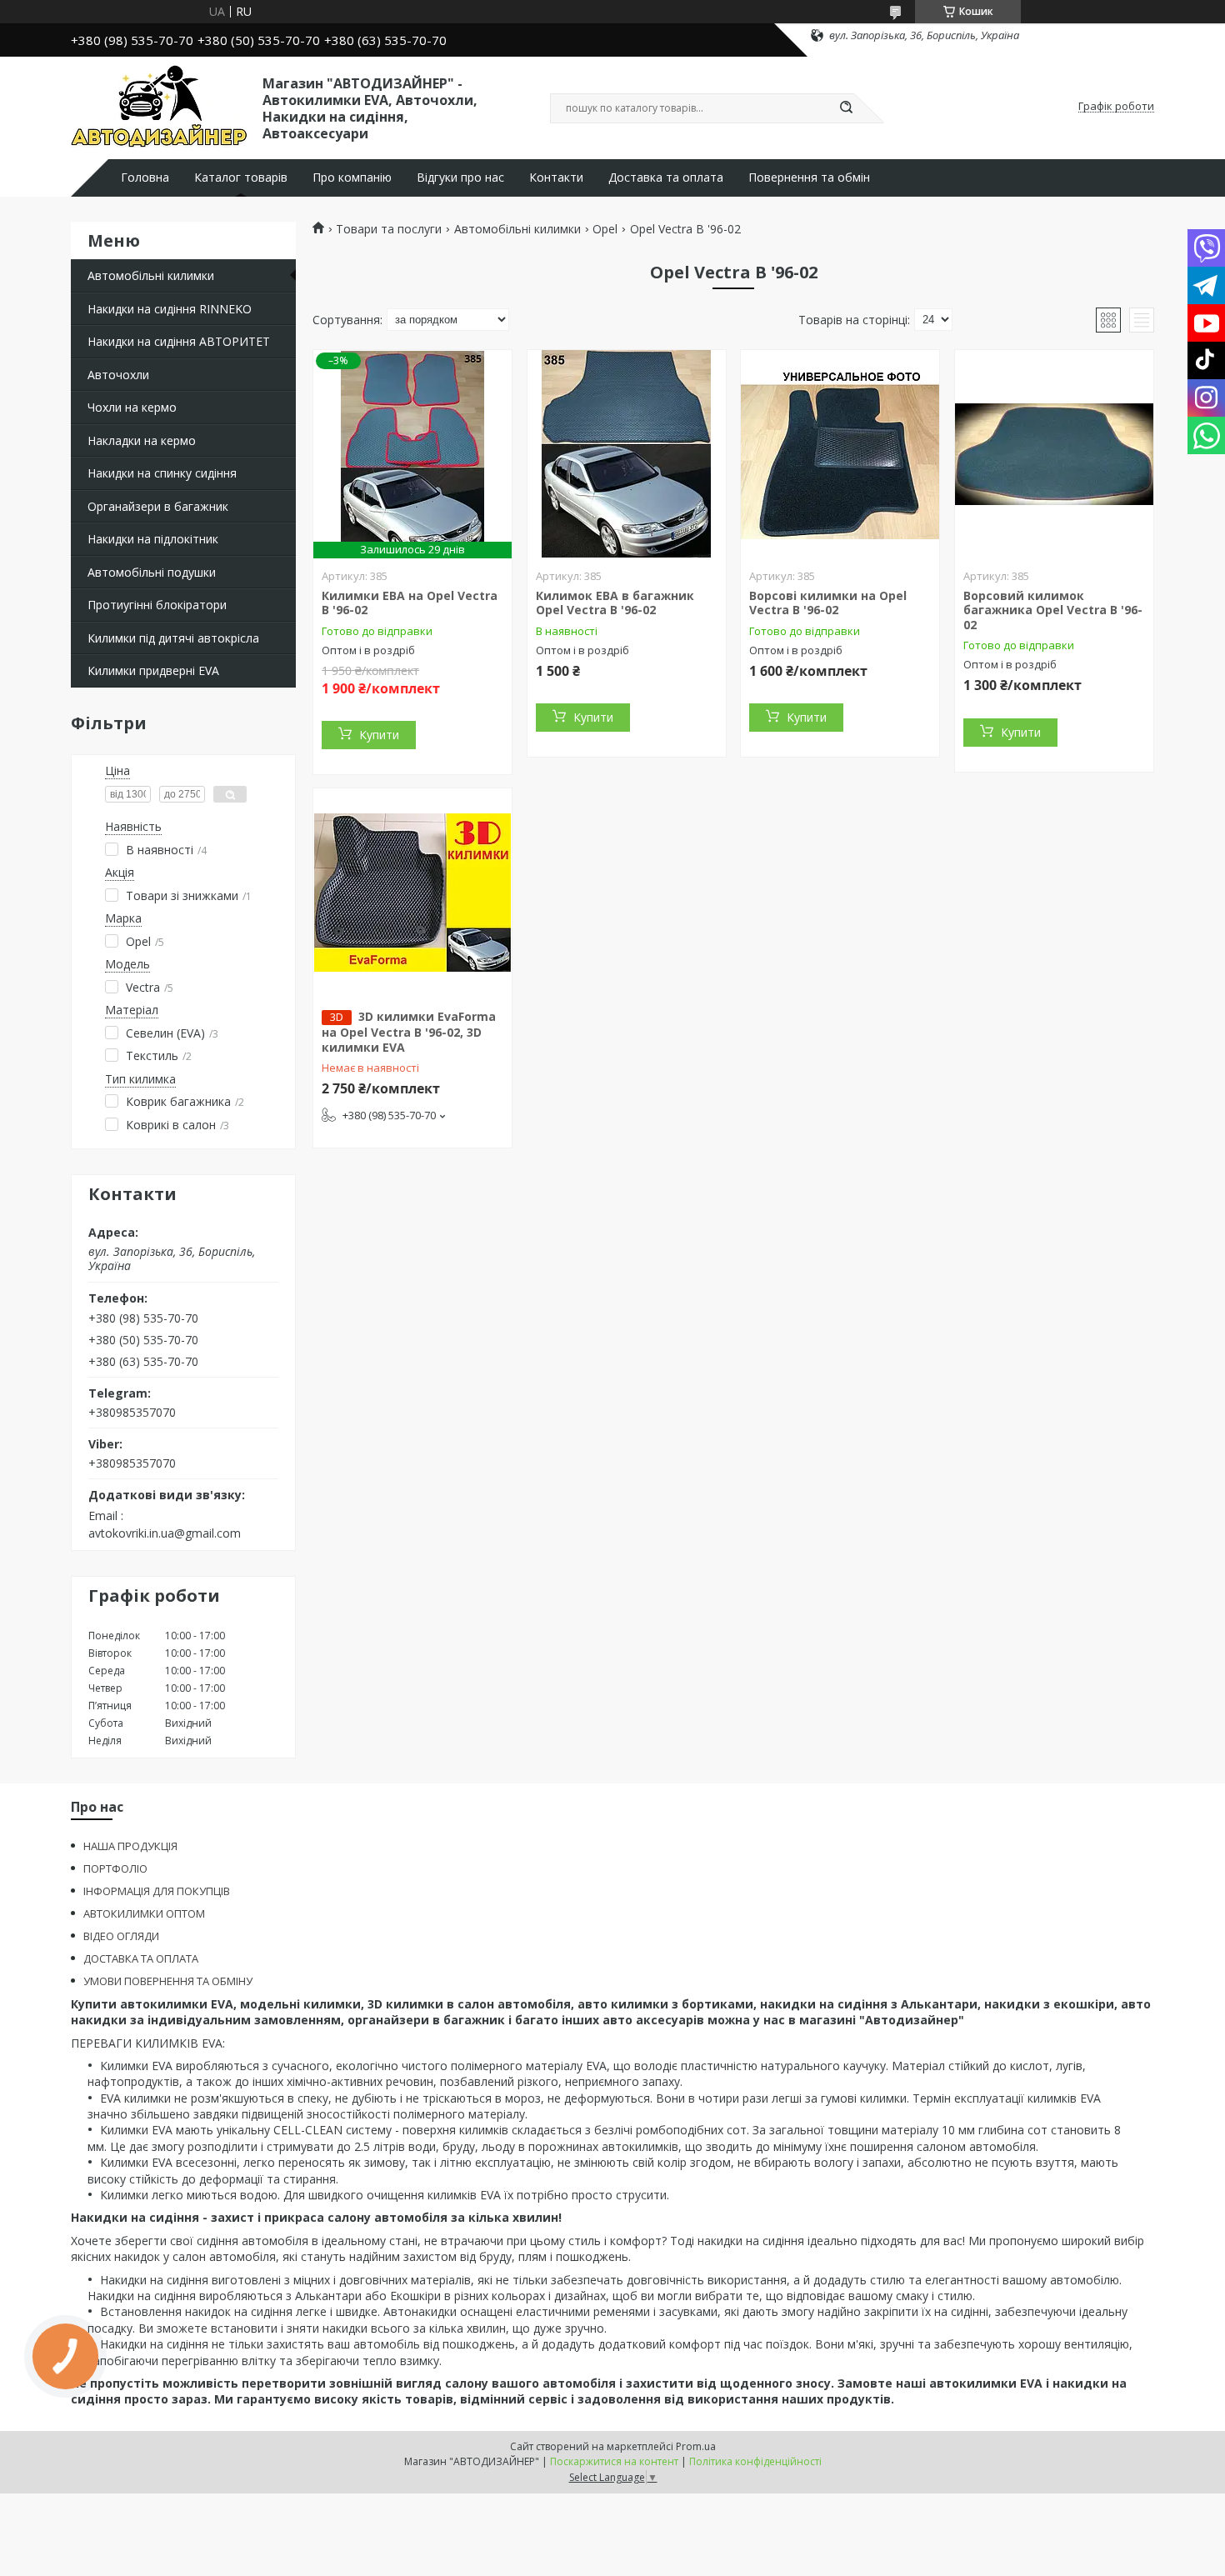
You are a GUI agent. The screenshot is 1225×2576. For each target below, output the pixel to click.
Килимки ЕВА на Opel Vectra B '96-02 (410, 603)
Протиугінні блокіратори (157, 605)
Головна (145, 178)
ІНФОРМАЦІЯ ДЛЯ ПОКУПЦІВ (157, 1891)
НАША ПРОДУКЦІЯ (130, 1846)
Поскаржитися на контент (614, 2461)
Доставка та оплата (666, 178)
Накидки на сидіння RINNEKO (170, 309)
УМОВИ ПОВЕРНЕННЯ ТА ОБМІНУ (168, 1981)
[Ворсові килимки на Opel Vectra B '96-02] (840, 454)
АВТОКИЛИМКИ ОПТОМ (144, 1913)
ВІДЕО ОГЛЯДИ (121, 1936)
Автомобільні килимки (151, 275)
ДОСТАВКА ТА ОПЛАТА (141, 1958)
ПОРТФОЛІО (115, 1868)
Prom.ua (696, 2446)
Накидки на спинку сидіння (162, 473)
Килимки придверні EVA (153, 670)
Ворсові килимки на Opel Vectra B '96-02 (828, 603)
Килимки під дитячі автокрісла (173, 638)
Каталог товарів (241, 178)
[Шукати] (846, 108)
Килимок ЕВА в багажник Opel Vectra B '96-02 (615, 603)
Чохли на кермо (132, 407)
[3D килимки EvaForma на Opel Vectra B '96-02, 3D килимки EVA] (412, 893)
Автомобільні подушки (152, 572)
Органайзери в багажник (158, 506)
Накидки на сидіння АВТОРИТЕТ (179, 341)
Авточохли (118, 375)
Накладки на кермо (142, 440)
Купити (379, 735)
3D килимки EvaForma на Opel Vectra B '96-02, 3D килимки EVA (409, 1032)
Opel (605, 229)
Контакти (556, 178)
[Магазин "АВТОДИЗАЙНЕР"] (159, 107)
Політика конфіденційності (755, 2461)
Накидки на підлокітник (153, 539)
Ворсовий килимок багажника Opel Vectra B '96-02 (1053, 610)
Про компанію (352, 178)
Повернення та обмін (809, 178)
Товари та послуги (389, 229)
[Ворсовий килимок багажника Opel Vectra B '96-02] (1054, 454)
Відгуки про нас (460, 178)
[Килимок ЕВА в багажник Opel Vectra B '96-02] (627, 454)
